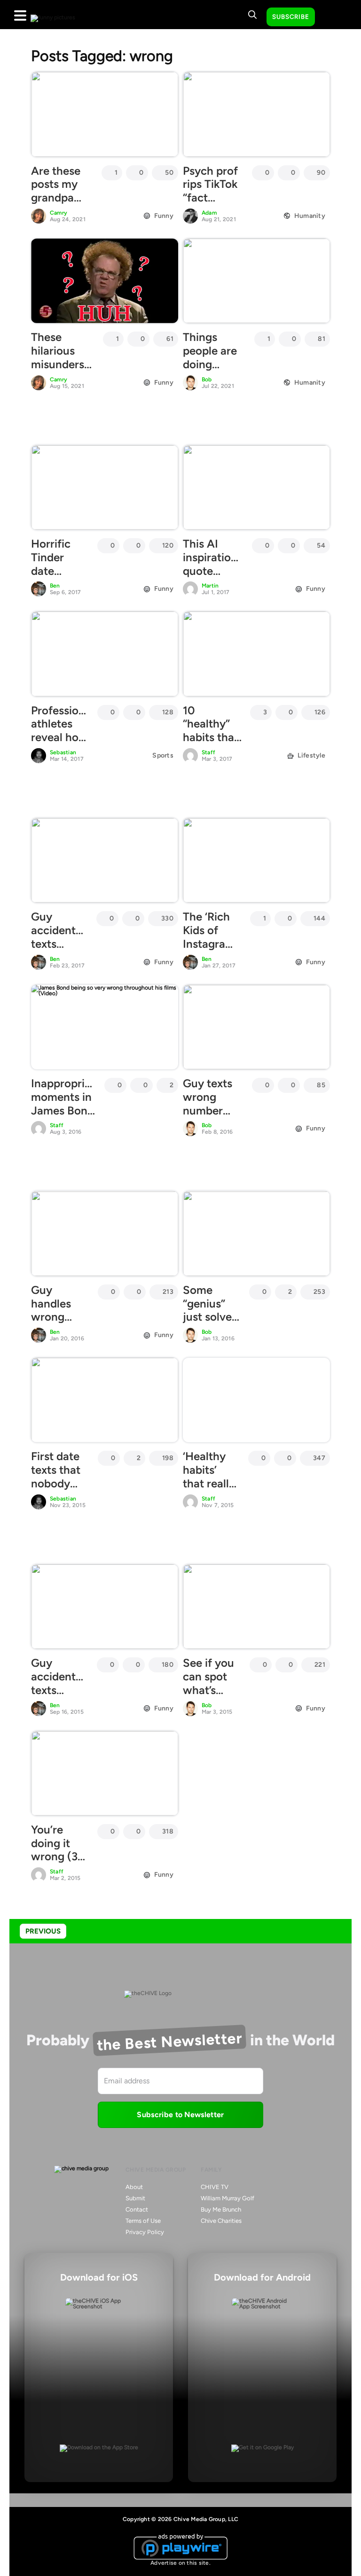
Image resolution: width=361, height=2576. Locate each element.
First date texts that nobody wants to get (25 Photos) (56, 1490)
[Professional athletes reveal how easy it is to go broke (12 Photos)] (105, 654)
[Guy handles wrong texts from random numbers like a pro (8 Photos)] (105, 1233)
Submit (135, 2198)
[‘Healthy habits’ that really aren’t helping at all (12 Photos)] (256, 1400)
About (134, 2187)
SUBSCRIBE (291, 17)
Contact (137, 2209)
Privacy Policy (145, 2232)
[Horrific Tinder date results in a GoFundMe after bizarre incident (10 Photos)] (105, 487)
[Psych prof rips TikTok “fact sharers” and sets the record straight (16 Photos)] (256, 114)
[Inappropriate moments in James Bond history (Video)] (105, 1027)
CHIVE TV (215, 2187)
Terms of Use (143, 2221)
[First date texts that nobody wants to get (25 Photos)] (105, 1400)
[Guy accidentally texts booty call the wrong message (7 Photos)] (105, 860)
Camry (59, 213)
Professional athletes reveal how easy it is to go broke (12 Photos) (63, 744)
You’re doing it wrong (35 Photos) (58, 1850)
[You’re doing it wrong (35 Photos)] (105, 1773)
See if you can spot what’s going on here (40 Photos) (208, 1697)
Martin (210, 586)
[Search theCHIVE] (252, 15)
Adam (209, 213)
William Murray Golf (228, 2198)
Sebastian (63, 752)
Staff (208, 752)
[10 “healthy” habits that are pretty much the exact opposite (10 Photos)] (256, 654)
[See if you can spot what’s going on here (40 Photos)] (256, 1607)
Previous (43, 1931)
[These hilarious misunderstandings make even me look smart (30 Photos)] (105, 281)
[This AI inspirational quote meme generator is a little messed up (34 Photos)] (256, 487)
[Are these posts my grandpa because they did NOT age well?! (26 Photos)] (105, 114)
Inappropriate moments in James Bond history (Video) (66, 1110)
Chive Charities (221, 2221)
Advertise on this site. (180, 2563)
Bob (207, 379)
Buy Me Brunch (221, 2209)
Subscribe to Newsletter (180, 2115)
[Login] (330, 17)
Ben (55, 586)
